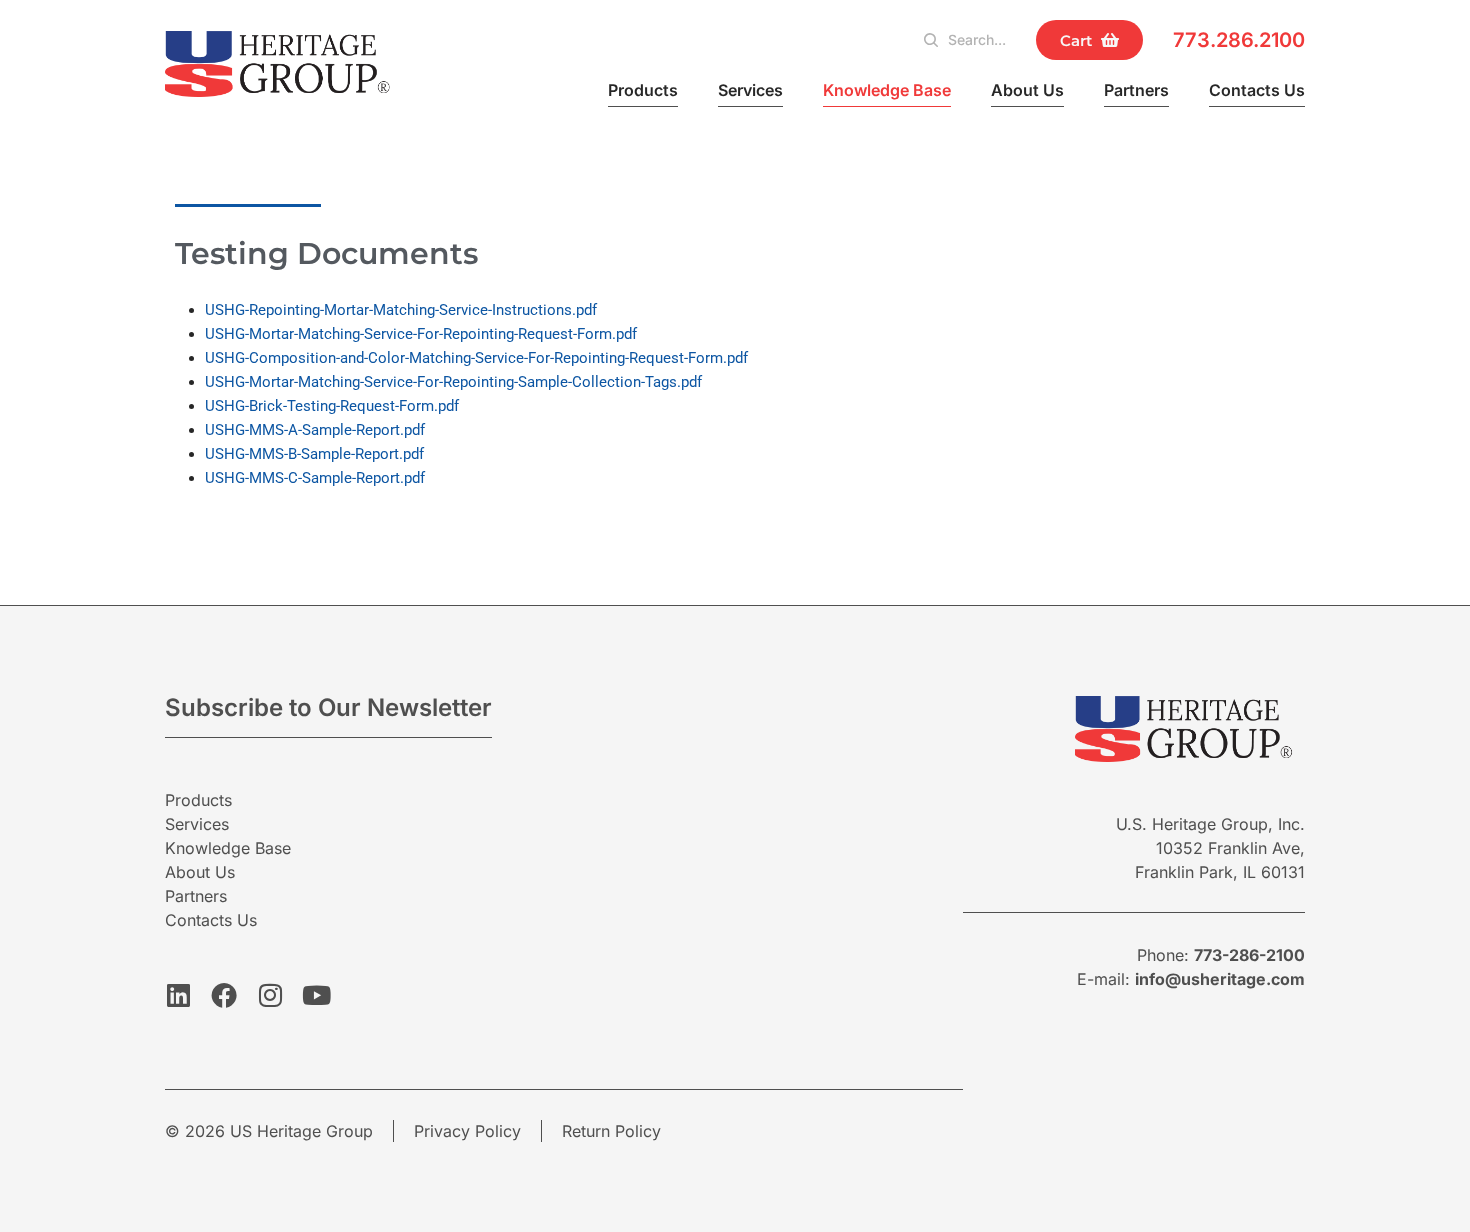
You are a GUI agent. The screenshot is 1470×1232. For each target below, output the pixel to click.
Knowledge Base (887, 90)
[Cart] (1090, 40)
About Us (1027, 90)
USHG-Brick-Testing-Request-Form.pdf (332, 406)
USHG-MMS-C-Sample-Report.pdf (315, 478)
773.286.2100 (1239, 40)
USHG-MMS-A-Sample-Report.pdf (315, 430)
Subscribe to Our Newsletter (328, 707)
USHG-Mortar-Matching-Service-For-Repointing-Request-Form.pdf (421, 334)
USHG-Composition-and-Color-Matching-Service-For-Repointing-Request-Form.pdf (476, 358)
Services (750, 90)
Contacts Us (1257, 90)
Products (643, 90)
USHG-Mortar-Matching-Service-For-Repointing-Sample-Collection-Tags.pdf (453, 382)
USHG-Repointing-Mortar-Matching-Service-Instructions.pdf (401, 310)
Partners (1136, 90)
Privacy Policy (467, 1131)
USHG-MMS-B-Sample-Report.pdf (314, 454)
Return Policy (611, 1131)
